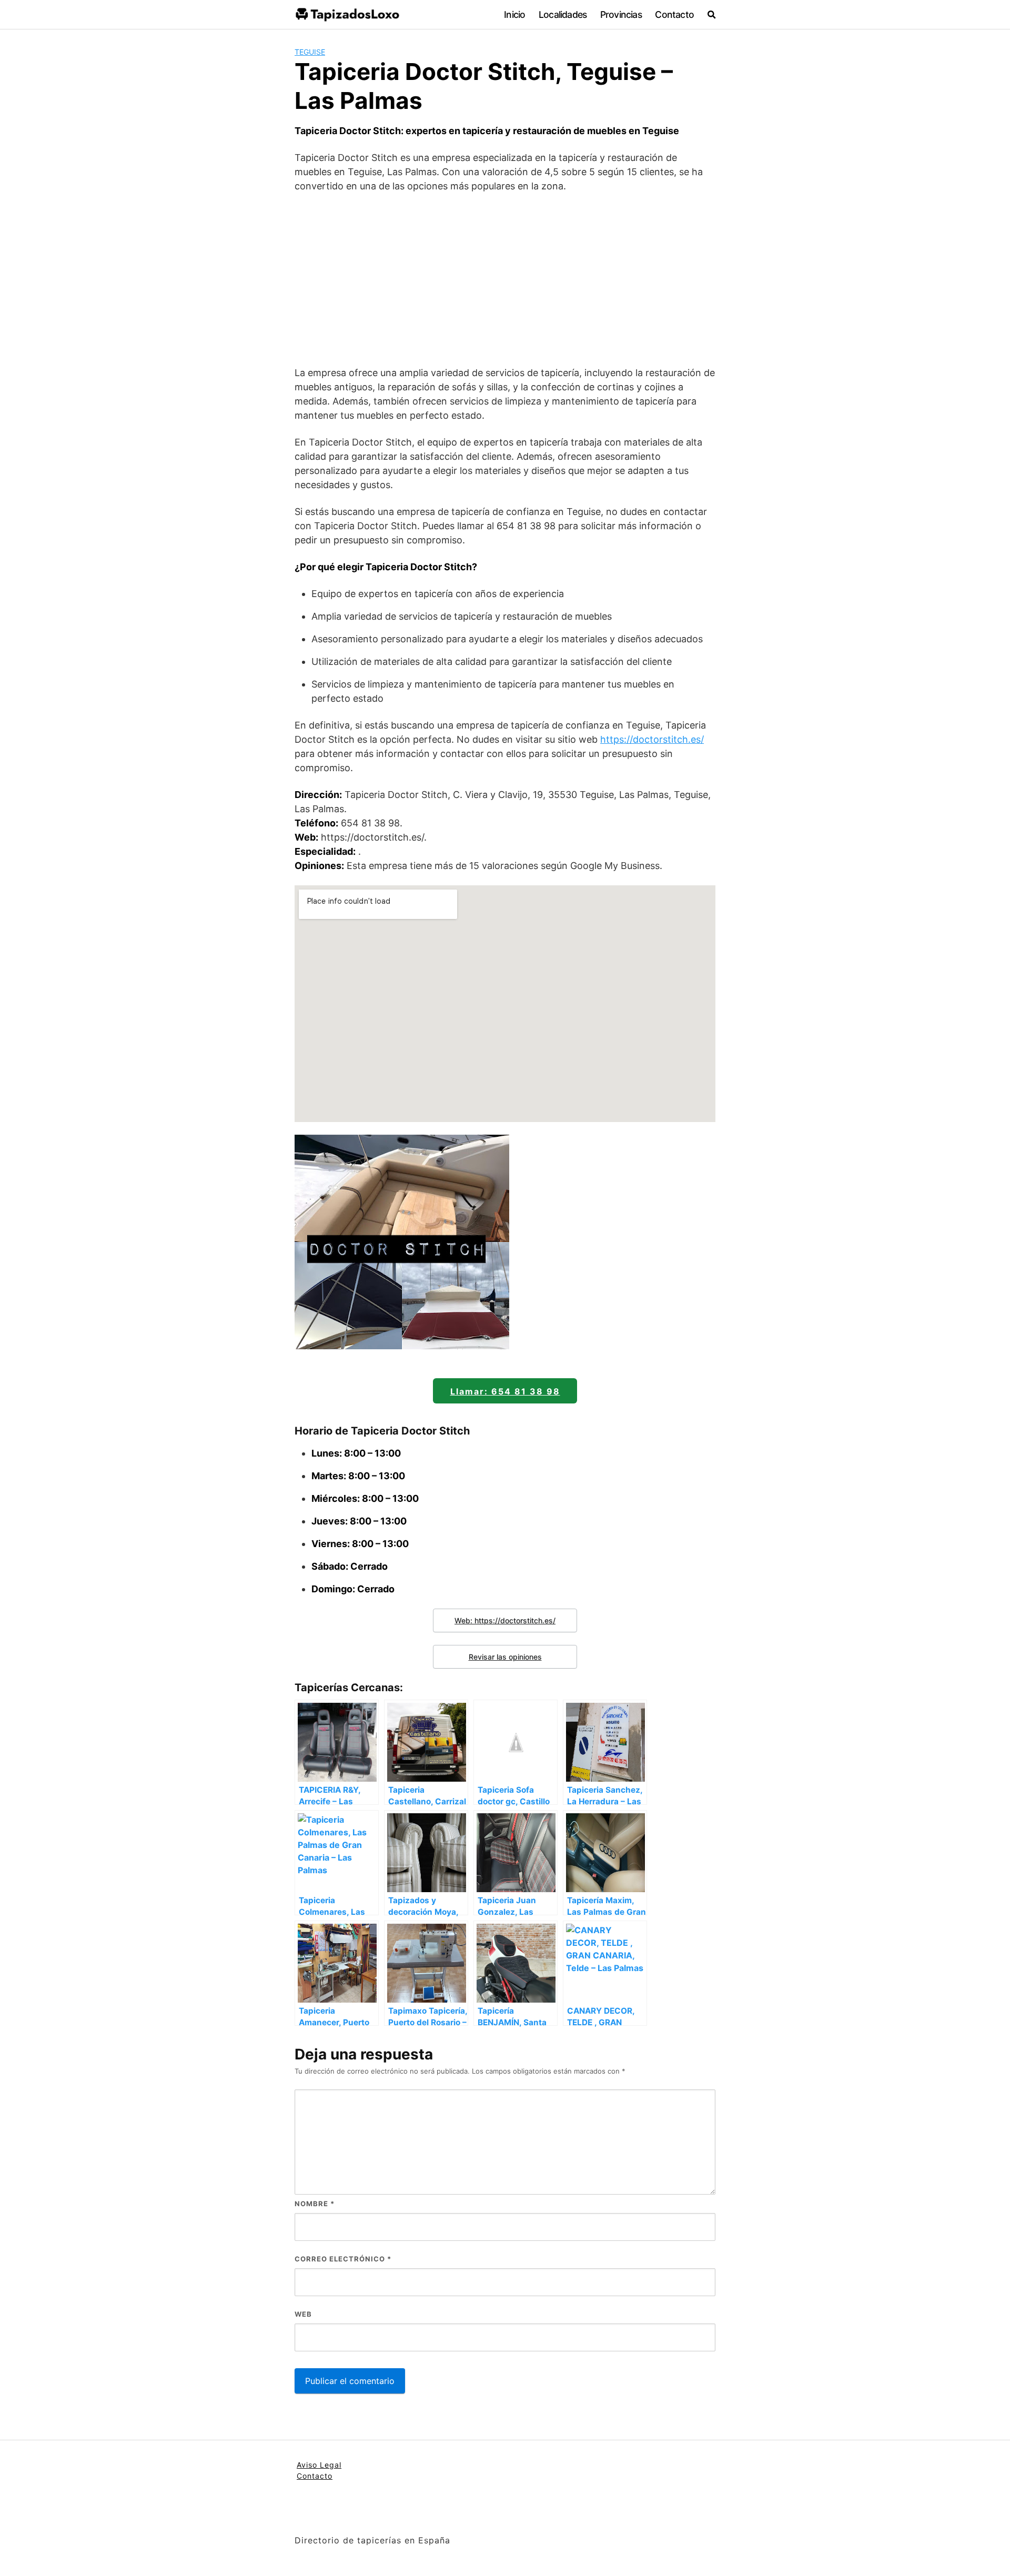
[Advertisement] (505, 279)
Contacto (674, 14)
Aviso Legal (319, 2465)
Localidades (563, 14)
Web (303, 2314)
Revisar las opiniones (505, 1657)
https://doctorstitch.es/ (652, 739)
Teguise (310, 52)
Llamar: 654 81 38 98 (505, 1391)
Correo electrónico (343, 2259)
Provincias (621, 14)
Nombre (315, 2204)
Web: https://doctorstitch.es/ (505, 1620)
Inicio (514, 14)
